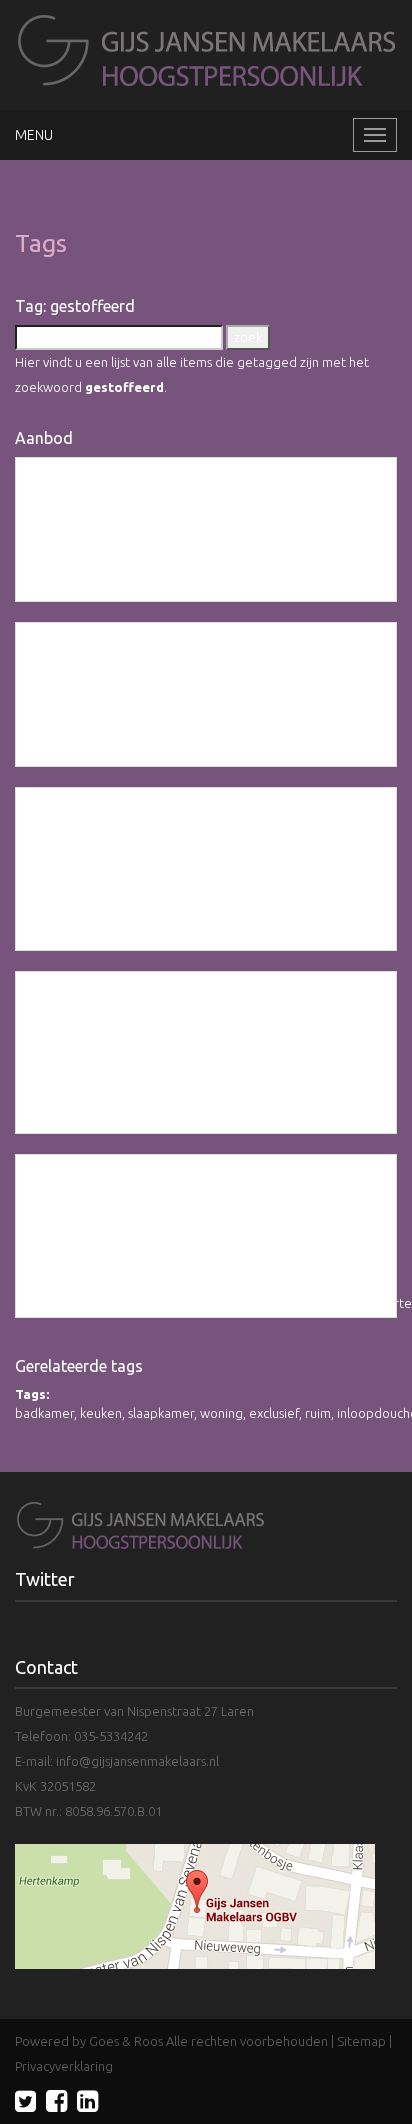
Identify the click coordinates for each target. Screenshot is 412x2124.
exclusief (161, 588)
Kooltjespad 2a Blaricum (152, 494)
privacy (210, 936)
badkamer (44, 1413)
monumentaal (230, 1303)
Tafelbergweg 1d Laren (149, 824)
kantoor (214, 588)
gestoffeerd (93, 588)
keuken (101, 1413)
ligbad (210, 753)
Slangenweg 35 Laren (139, 659)
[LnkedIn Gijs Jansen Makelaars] (87, 2101)
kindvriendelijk (327, 753)
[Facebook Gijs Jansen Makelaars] (56, 2101)
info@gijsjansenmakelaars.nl (137, 1761)
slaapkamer (161, 1413)
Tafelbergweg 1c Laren (148, 1191)
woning (221, 1413)
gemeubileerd (141, 936)
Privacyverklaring (64, 2066)
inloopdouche (333, 936)
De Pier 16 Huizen (118, 1008)
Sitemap (361, 2041)
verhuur (265, 588)
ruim (318, 1413)
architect (319, 588)
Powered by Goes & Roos (89, 2041)
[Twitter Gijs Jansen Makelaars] (25, 2101)
